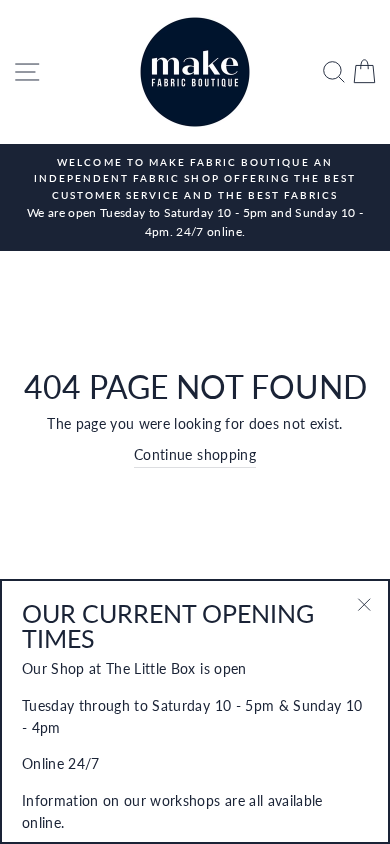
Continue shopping (195, 455)
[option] (195, 197)
